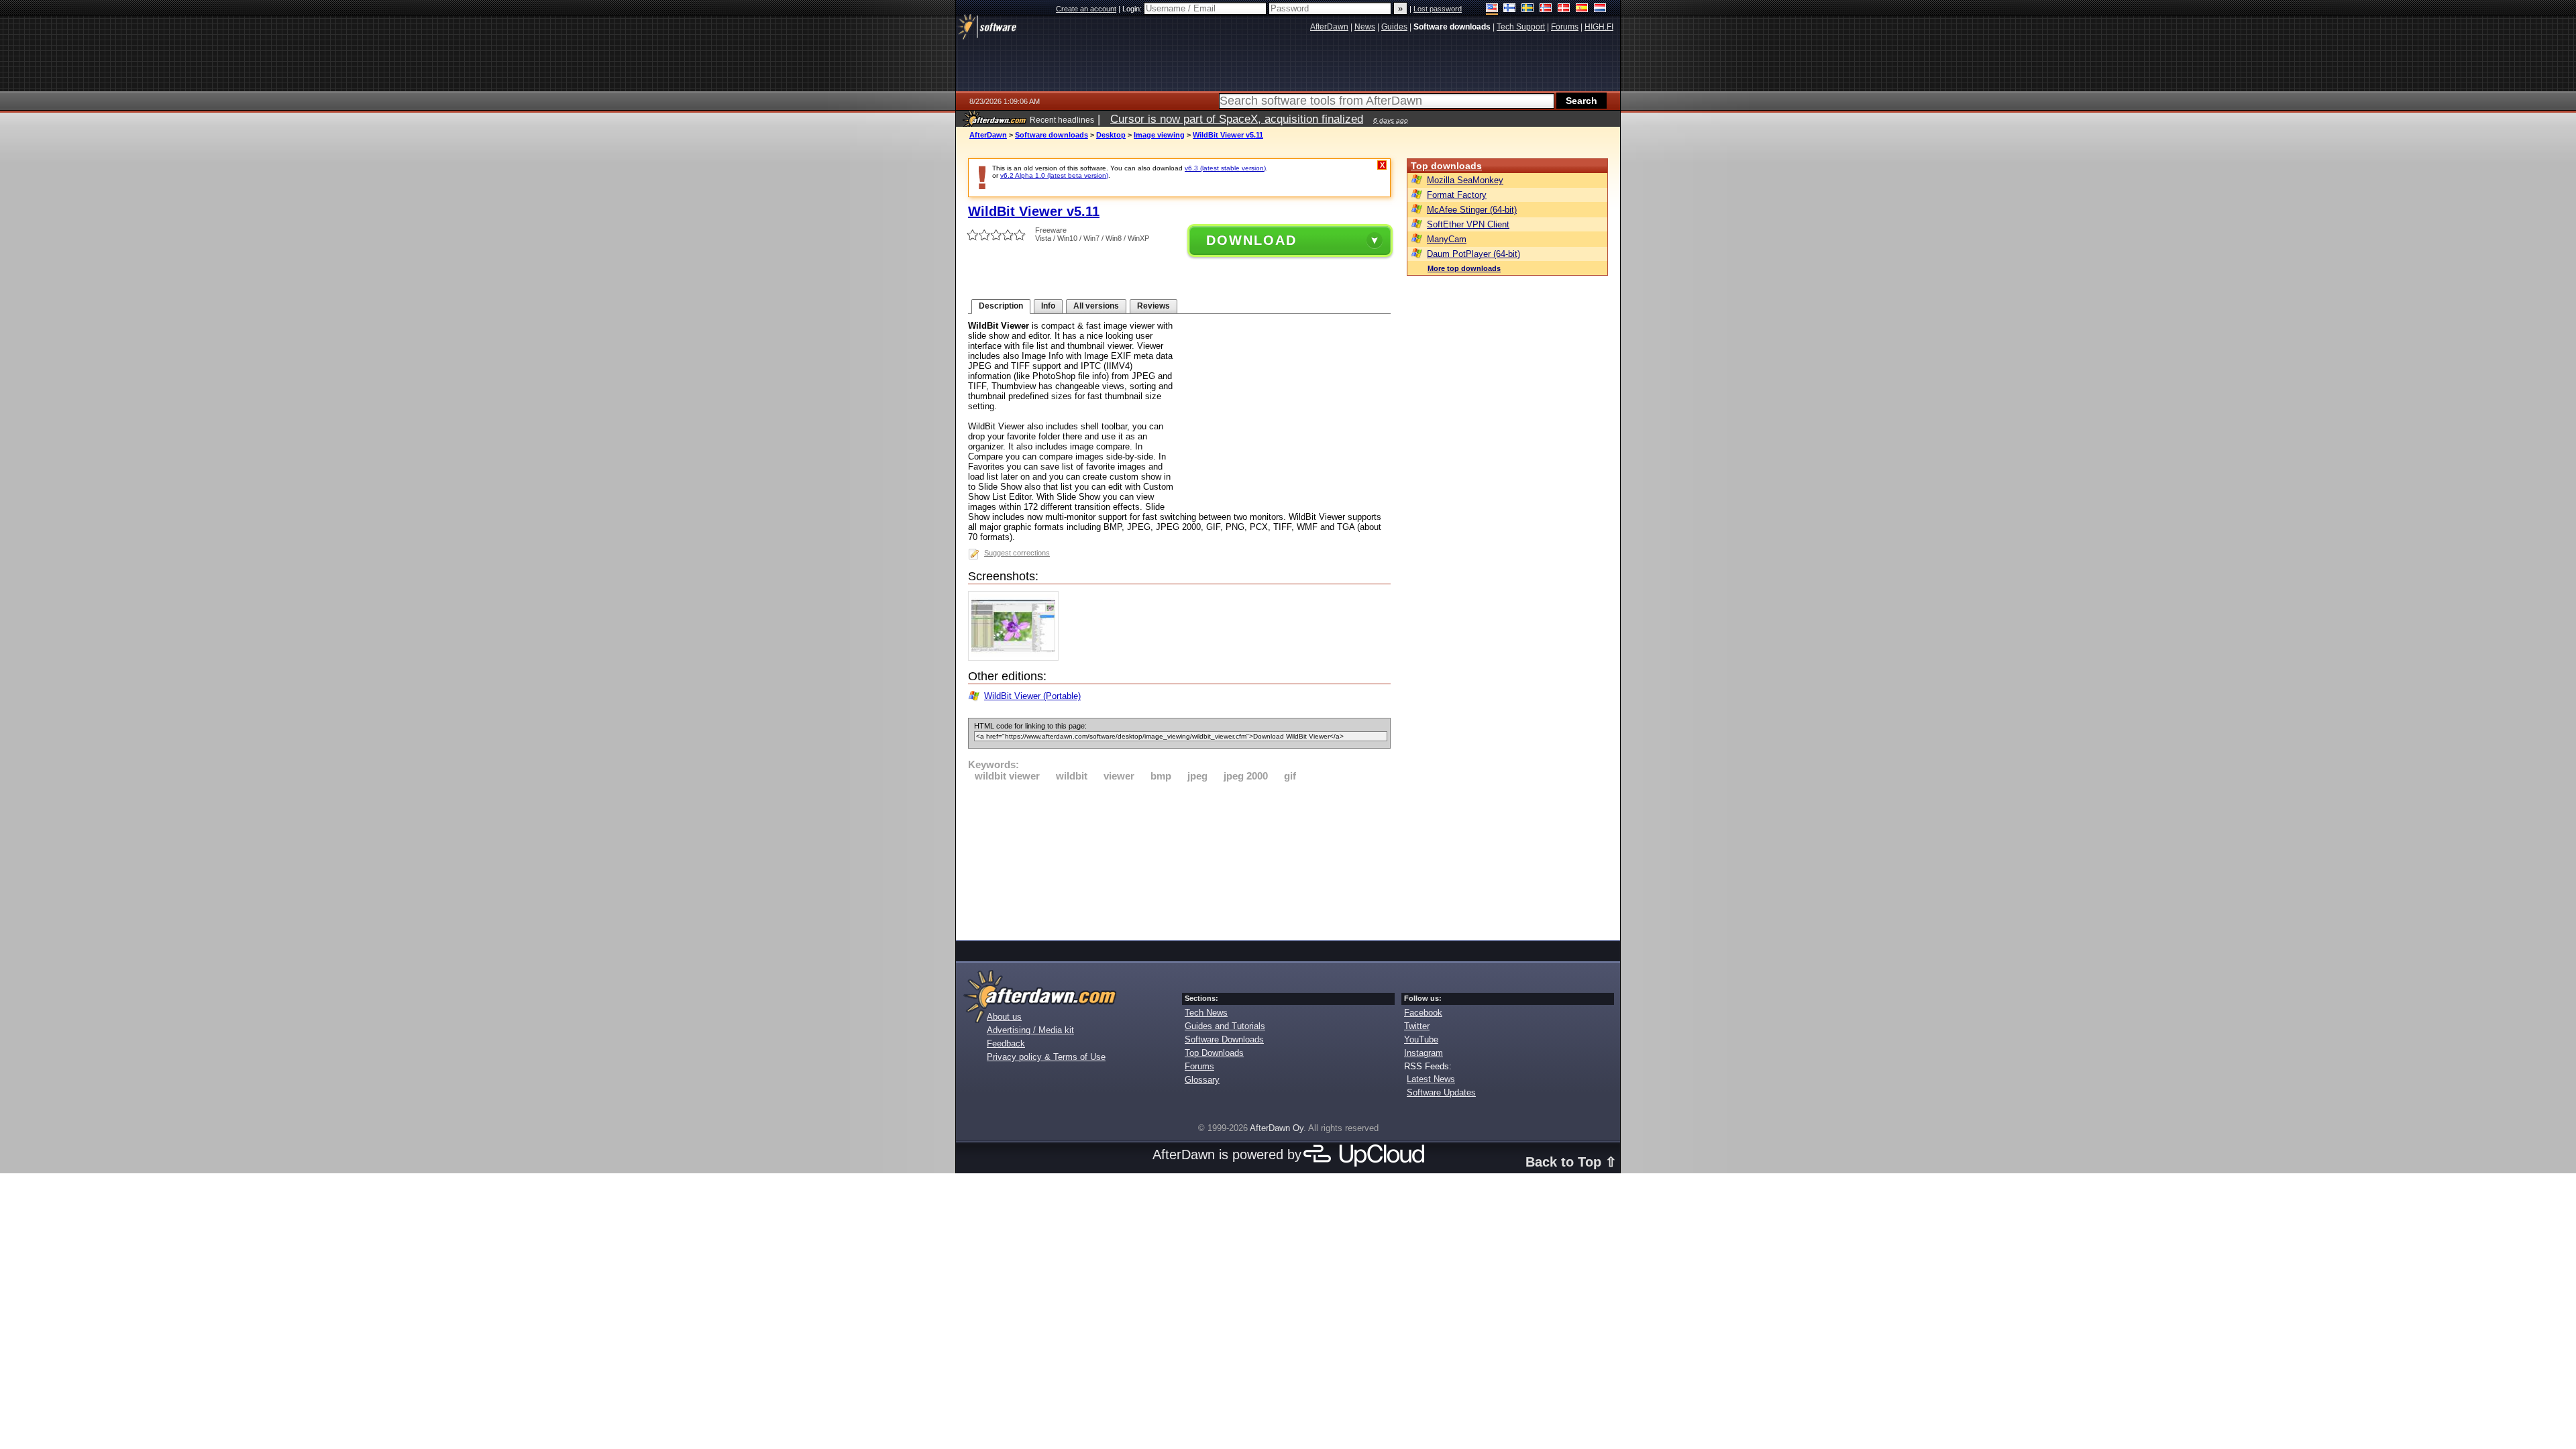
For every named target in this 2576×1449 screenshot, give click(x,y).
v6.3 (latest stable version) (1225, 168)
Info (1048, 306)
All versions (1096, 306)
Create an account (1086, 9)
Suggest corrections (1017, 553)
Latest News (1431, 1079)
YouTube (1421, 1039)
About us (1004, 1017)
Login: (1133, 9)
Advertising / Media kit (1030, 1030)
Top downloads (1446, 166)
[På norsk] (1546, 9)
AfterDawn (988, 135)
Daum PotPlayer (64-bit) (1473, 254)
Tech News (1206, 1013)
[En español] (1582, 9)
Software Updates (1441, 1092)
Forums (1199, 1066)
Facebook (1423, 1013)
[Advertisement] (1179, 859)
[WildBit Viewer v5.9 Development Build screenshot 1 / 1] (1017, 658)
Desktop (1111, 135)
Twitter (1417, 1026)
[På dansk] (1564, 9)
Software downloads (1052, 135)
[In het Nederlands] (1600, 9)
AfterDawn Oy (1277, 1128)
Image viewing (1159, 135)
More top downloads (1464, 268)
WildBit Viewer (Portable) (1032, 696)
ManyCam (1447, 239)
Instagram (1424, 1053)
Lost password (1438, 9)
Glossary (1202, 1080)
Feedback (1006, 1043)
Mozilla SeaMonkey (1465, 180)
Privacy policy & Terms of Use (1046, 1057)
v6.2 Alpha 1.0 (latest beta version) (1054, 175)
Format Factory (1457, 195)
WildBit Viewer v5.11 (1228, 135)
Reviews (1153, 306)
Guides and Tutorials (1225, 1026)
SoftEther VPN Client (1468, 224)
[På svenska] (1528, 9)
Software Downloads (1224, 1039)
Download (1251, 240)
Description (1001, 306)
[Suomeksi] (1510, 9)
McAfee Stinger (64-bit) (1472, 210)
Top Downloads (1214, 1053)
